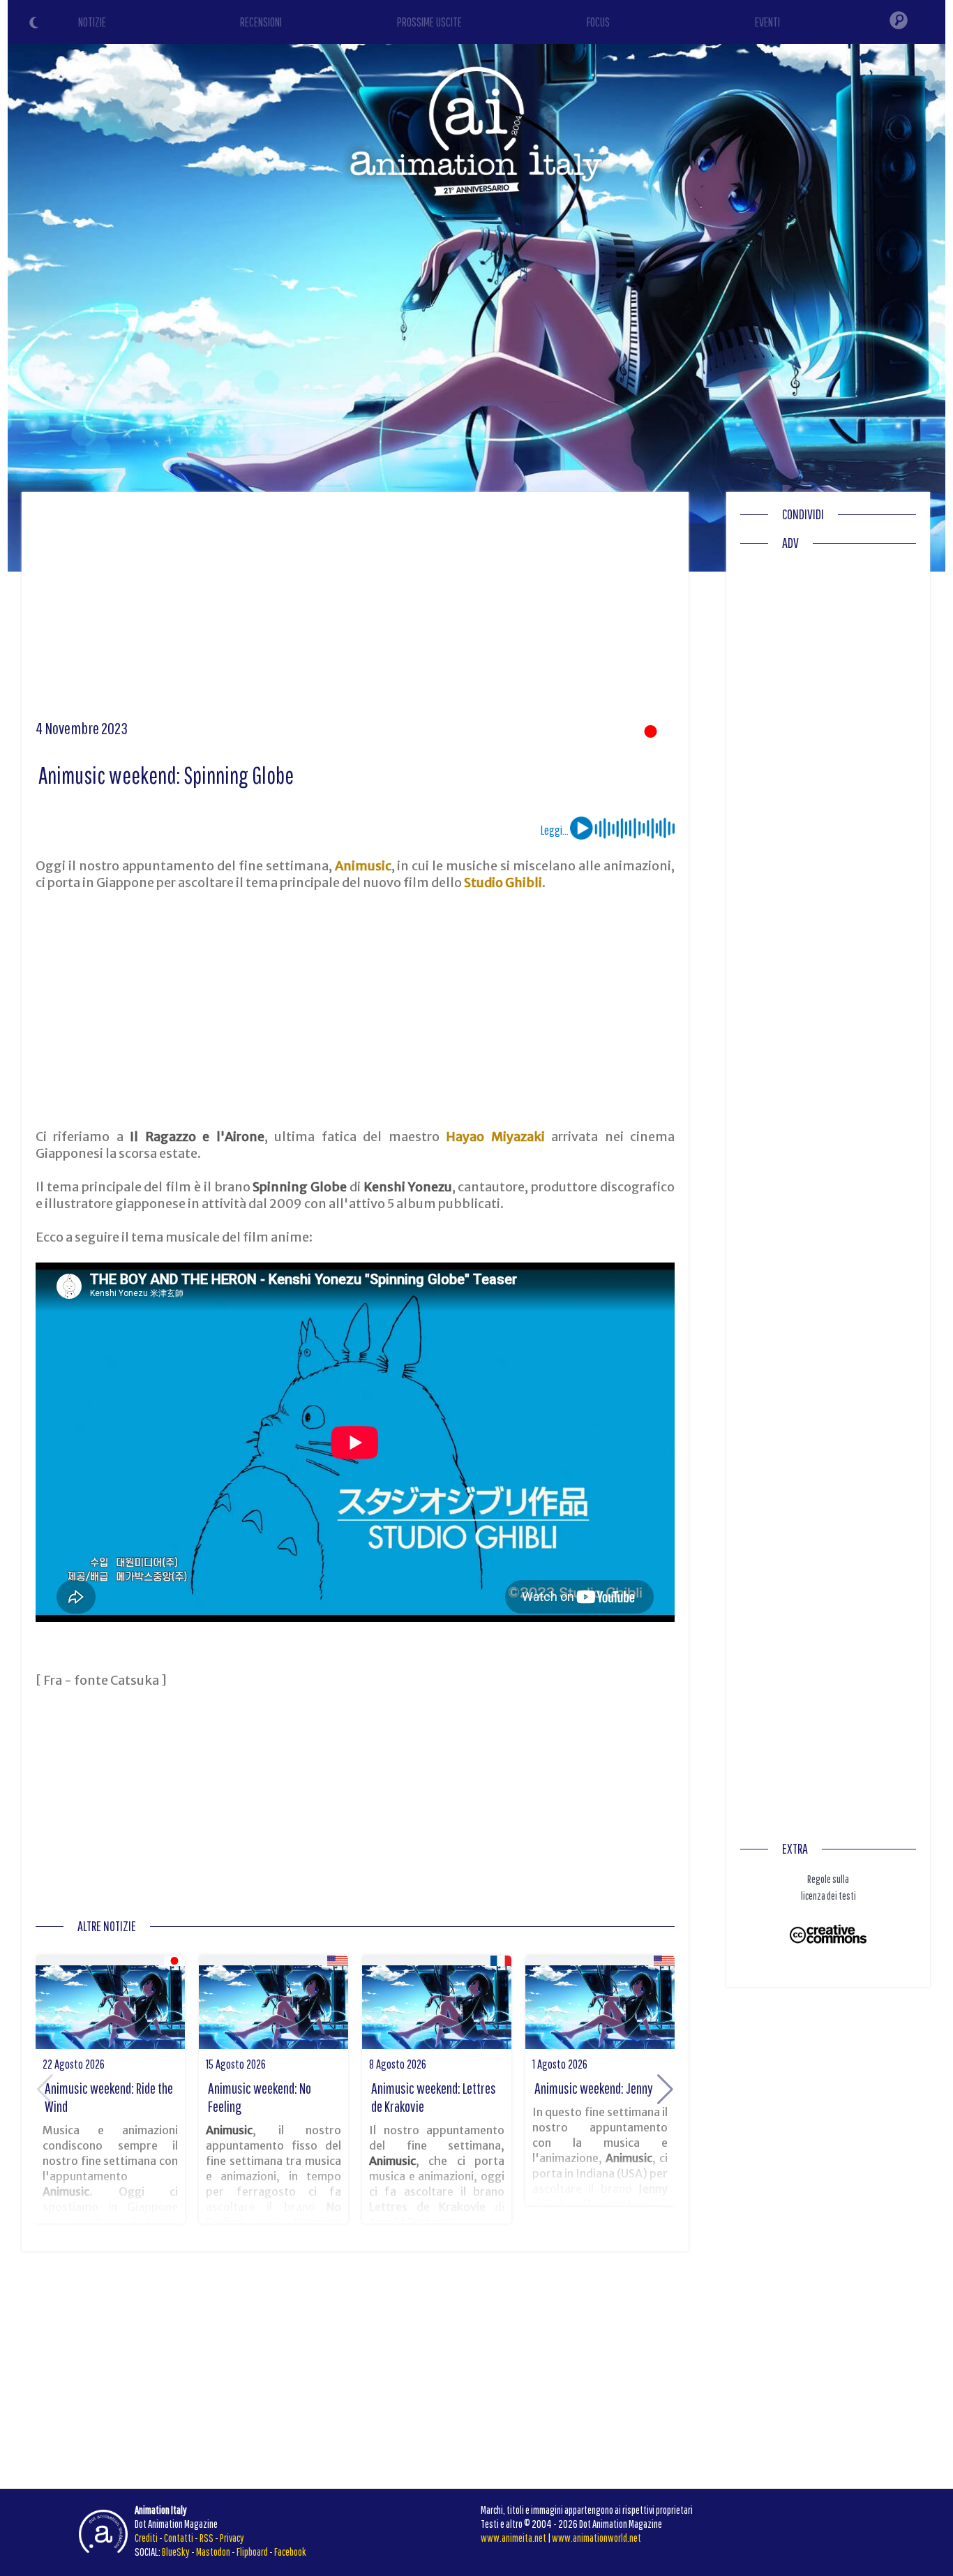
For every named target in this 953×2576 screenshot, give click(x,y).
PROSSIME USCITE (429, 22)
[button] (665, 2090)
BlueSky (176, 2552)
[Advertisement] (355, 611)
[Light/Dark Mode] (36, 24)
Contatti (179, 2538)
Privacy (232, 2538)
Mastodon (213, 2552)
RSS (207, 2538)
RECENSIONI (261, 22)
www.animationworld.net (596, 2538)
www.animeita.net (513, 2538)
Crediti (146, 2538)
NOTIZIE (92, 22)
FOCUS (598, 22)
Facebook (290, 2552)
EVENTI (767, 22)
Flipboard (252, 2552)
